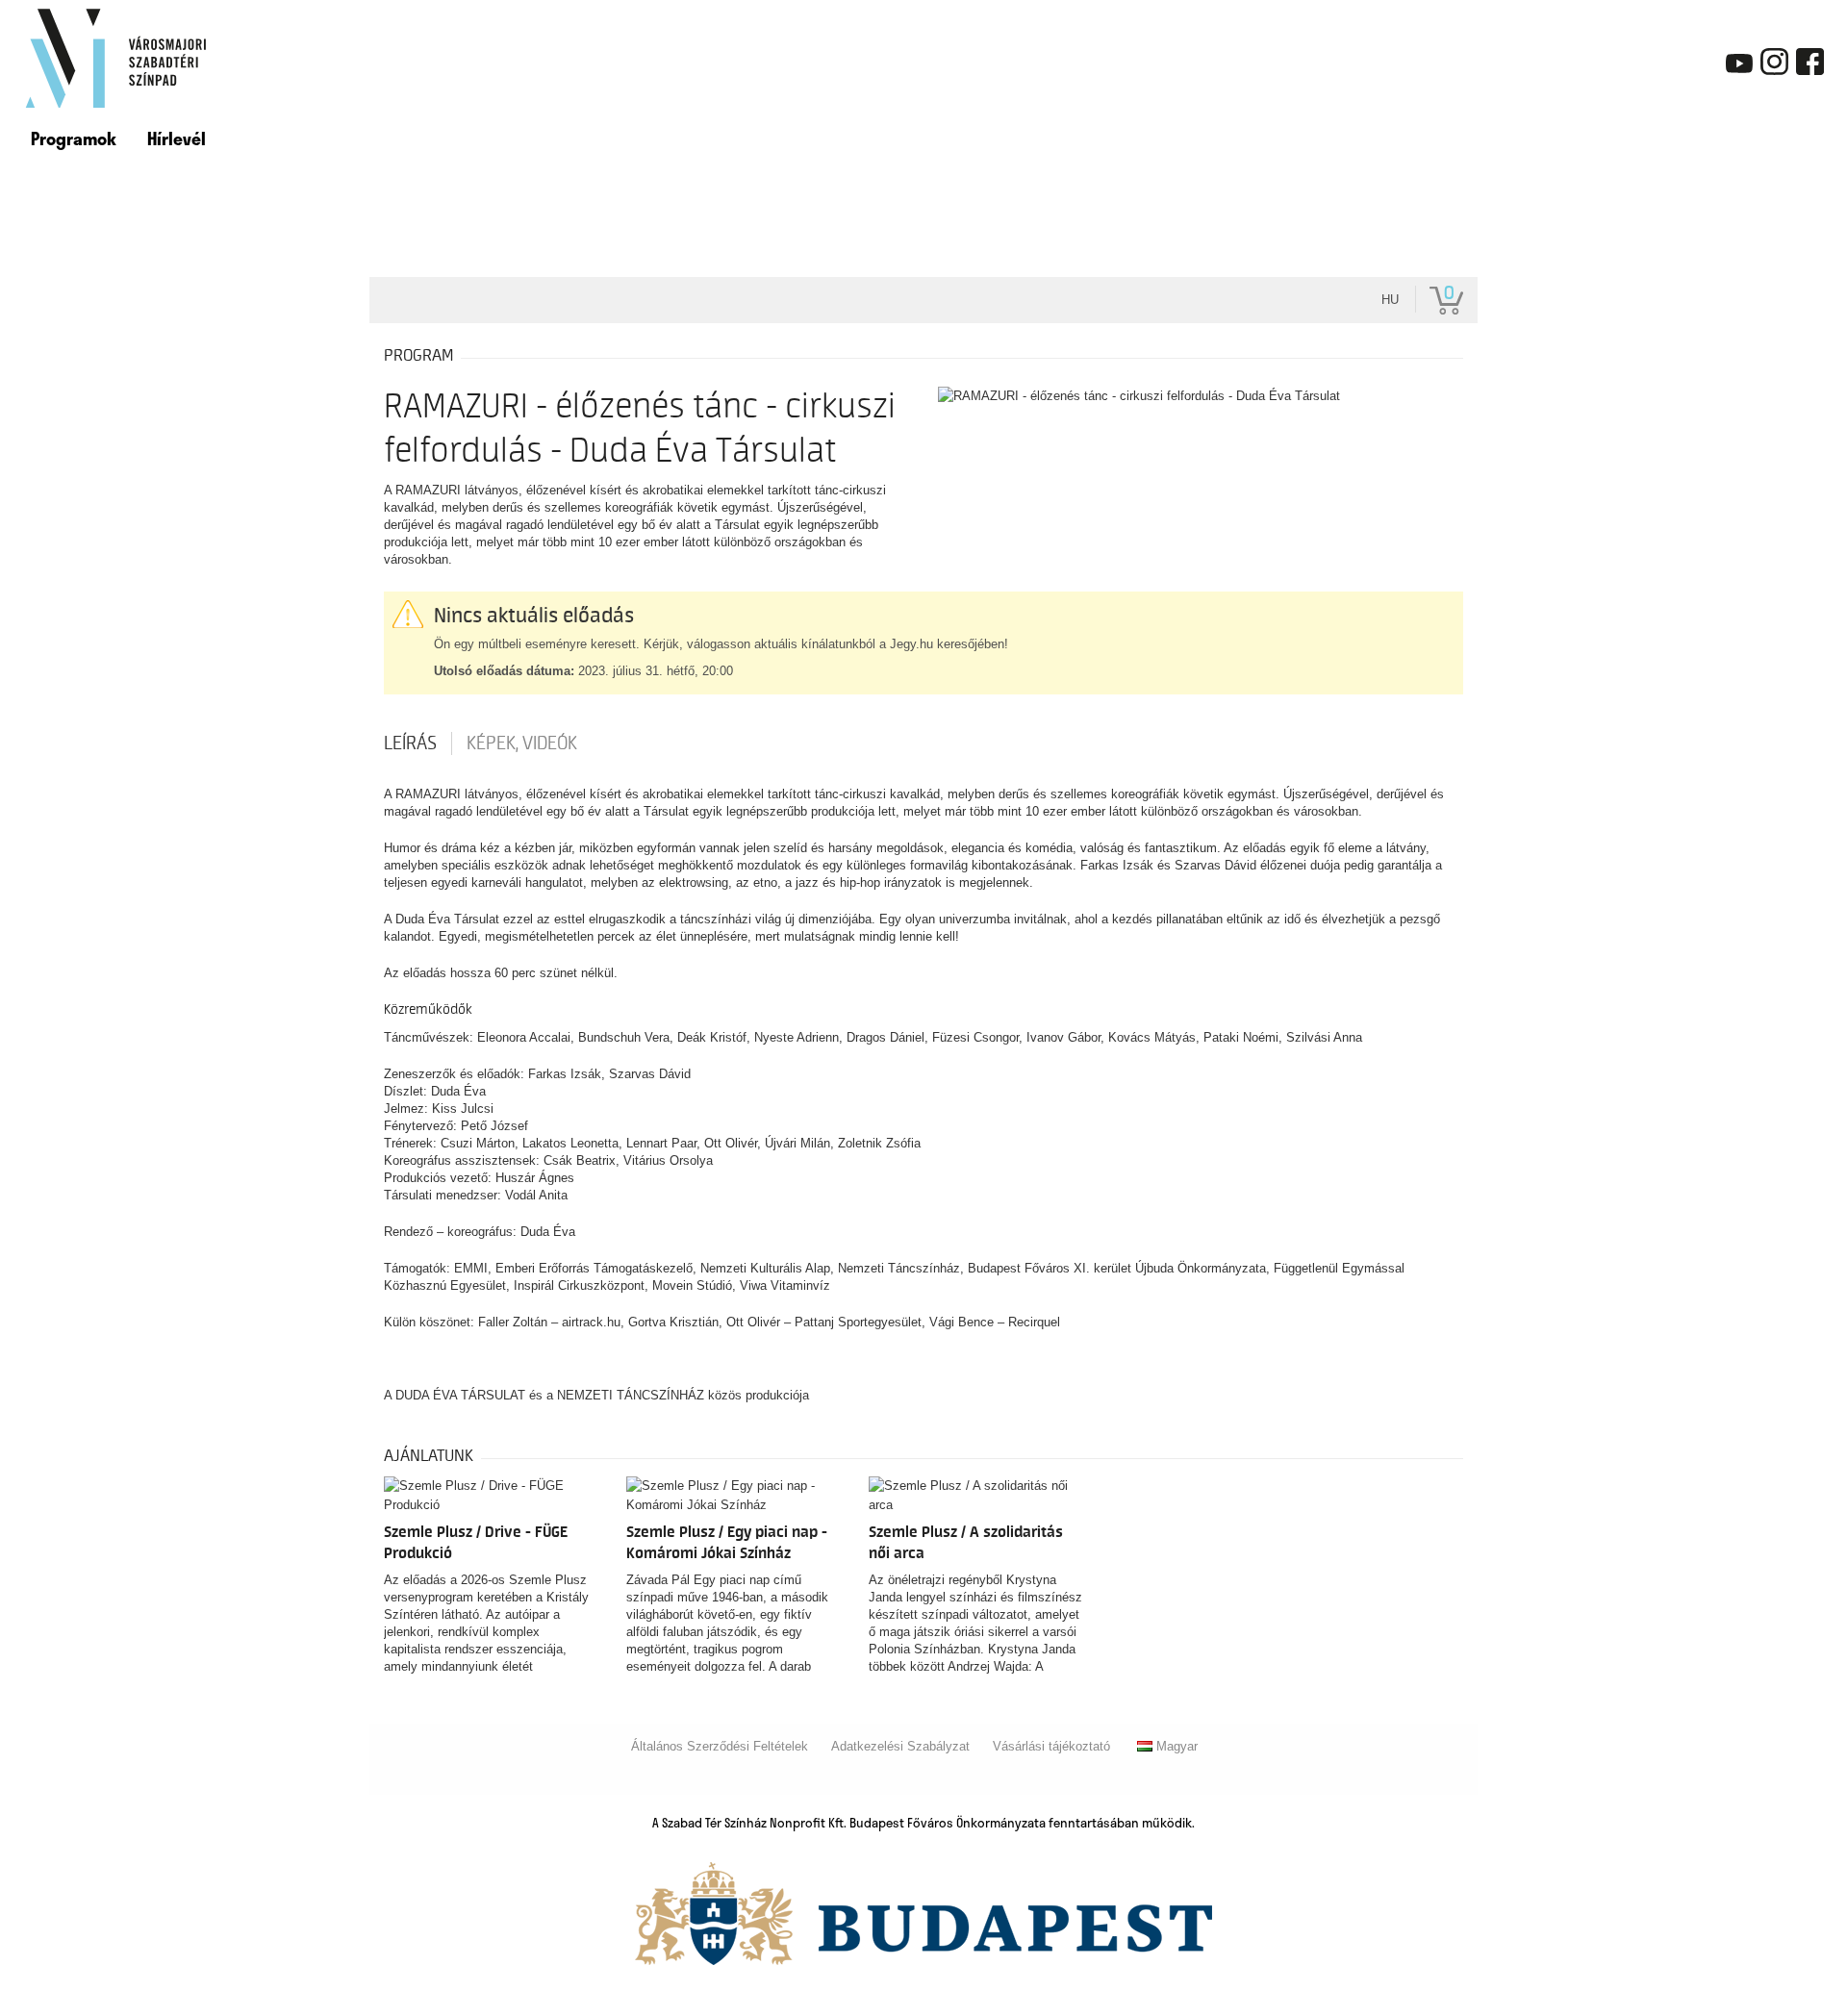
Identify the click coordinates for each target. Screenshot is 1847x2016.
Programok (74, 138)
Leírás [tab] (410, 743)
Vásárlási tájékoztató (1051, 1746)
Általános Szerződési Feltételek (720, 1746)
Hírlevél (177, 138)
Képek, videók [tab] (522, 743)
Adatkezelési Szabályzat (900, 1746)
